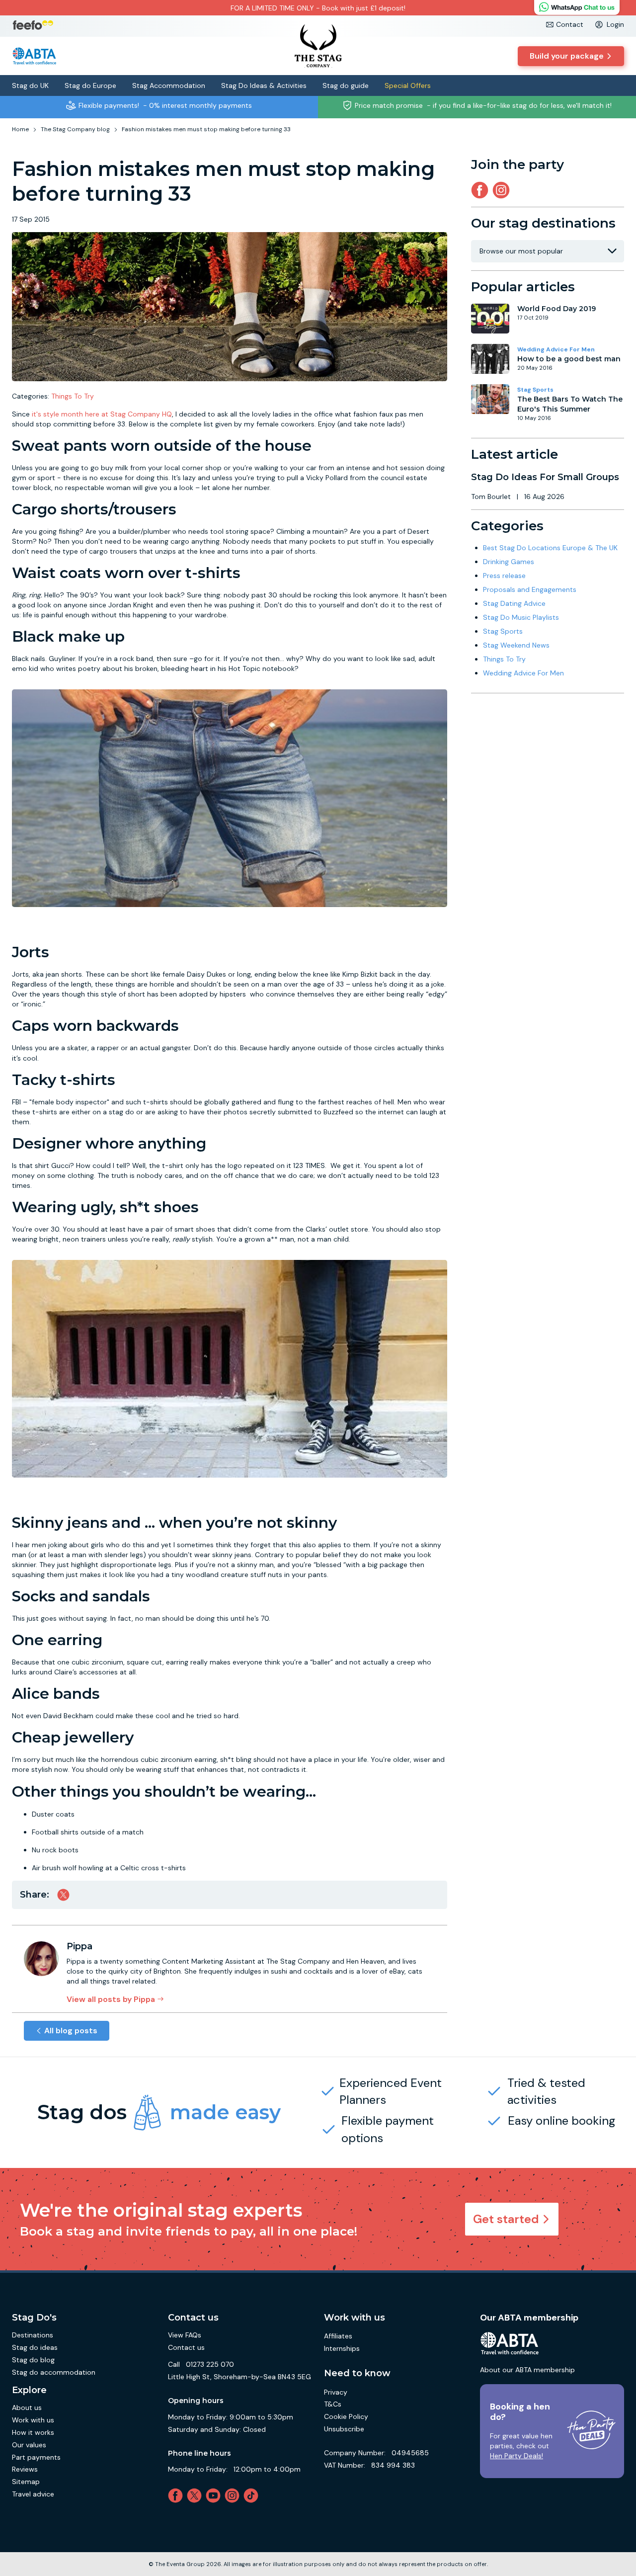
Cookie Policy (346, 2416)
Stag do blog (33, 2360)
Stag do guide (346, 85)
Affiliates (338, 2336)
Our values (29, 2445)
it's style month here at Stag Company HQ (102, 414)
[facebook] (177, 2495)
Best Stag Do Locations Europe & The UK (550, 548)
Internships (342, 2348)
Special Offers (408, 85)
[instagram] (503, 190)
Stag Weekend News (516, 645)
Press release (504, 576)
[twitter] (196, 2495)
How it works (33, 2432)
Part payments (36, 2457)
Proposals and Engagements (530, 589)
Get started (506, 2219)
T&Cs (333, 2404)
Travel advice (33, 2494)
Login (615, 24)
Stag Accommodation (169, 85)
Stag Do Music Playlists (521, 617)
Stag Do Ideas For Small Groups (545, 477)
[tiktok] (253, 2495)
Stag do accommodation (54, 2372)
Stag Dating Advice (514, 603)
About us (27, 2408)
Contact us (186, 2347)
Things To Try (73, 396)
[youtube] (215, 2495)
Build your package (567, 56)
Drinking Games (509, 562)
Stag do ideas (35, 2347)
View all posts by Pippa (111, 1999)
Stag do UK (30, 85)
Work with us (33, 2420)
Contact (570, 24)
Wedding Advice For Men (556, 349)
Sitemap (26, 2482)
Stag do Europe (90, 85)
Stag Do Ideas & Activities (264, 85)
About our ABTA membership (527, 2370)
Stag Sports (535, 390)
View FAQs (185, 2335)
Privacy (336, 2392)
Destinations (33, 2335)
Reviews (25, 2469)
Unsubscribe (344, 2429)
